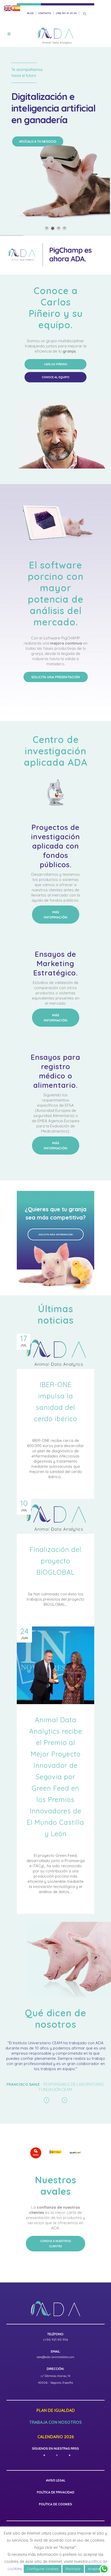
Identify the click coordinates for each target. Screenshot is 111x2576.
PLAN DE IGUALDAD (56, 2411)
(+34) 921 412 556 (55, 2340)
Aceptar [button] (94, 2569)
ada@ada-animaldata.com (55, 2357)
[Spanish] (16, 8)
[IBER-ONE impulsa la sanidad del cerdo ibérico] (55, 1351)
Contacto (45, 13)
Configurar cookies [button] (43, 2569)
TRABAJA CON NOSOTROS (55, 2422)
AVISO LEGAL (56, 2480)
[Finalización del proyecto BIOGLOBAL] (55, 1516)
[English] (8, 8)
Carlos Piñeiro (56, 364)
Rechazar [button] (73, 2569)
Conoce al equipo (56, 377)
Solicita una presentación (56, 677)
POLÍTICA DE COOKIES (55, 2504)
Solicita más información (56, 1234)
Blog (30, 13)
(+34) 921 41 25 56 (66, 13)
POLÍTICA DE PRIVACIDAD (56, 2492)
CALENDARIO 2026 (56, 2437)
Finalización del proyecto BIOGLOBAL (55, 1561)
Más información (55, 915)
